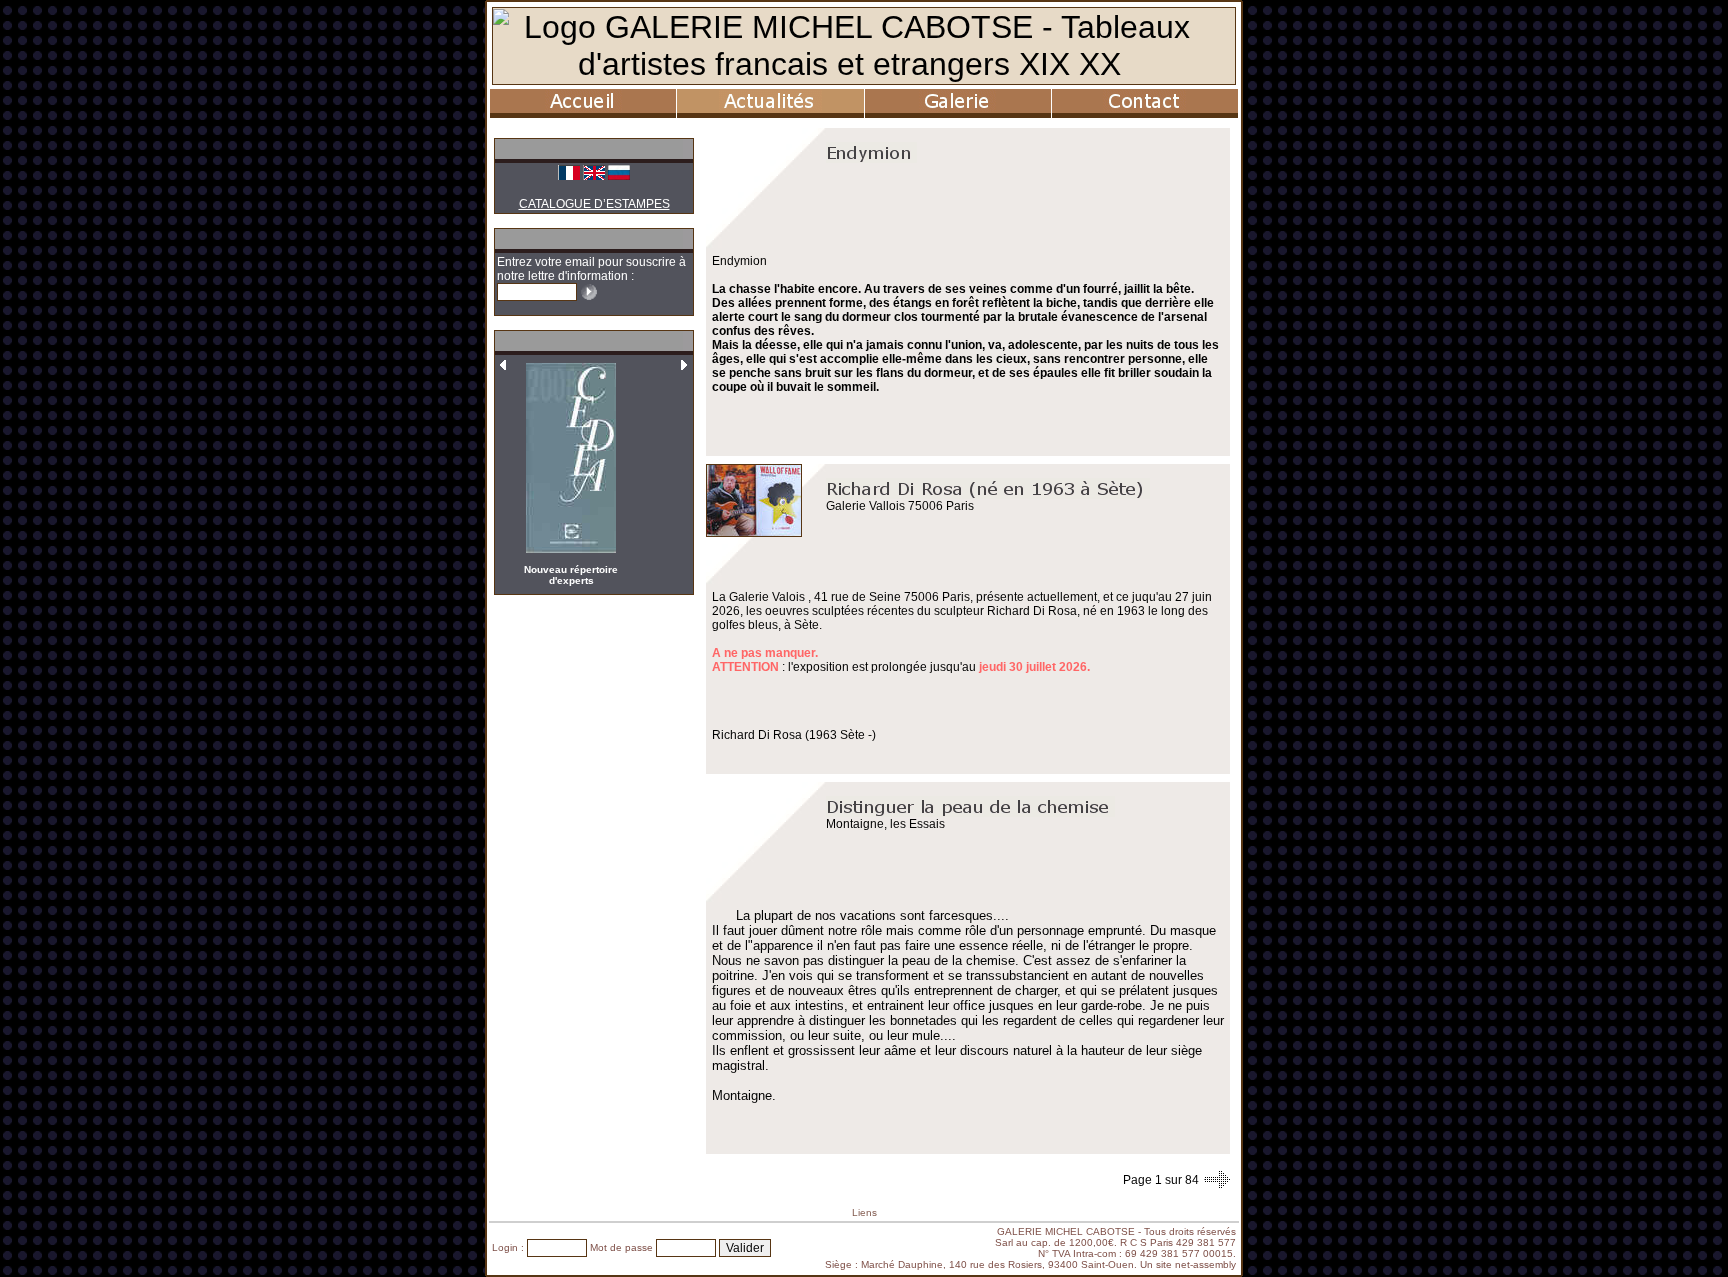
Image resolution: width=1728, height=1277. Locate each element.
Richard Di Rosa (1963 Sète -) (794, 735)
